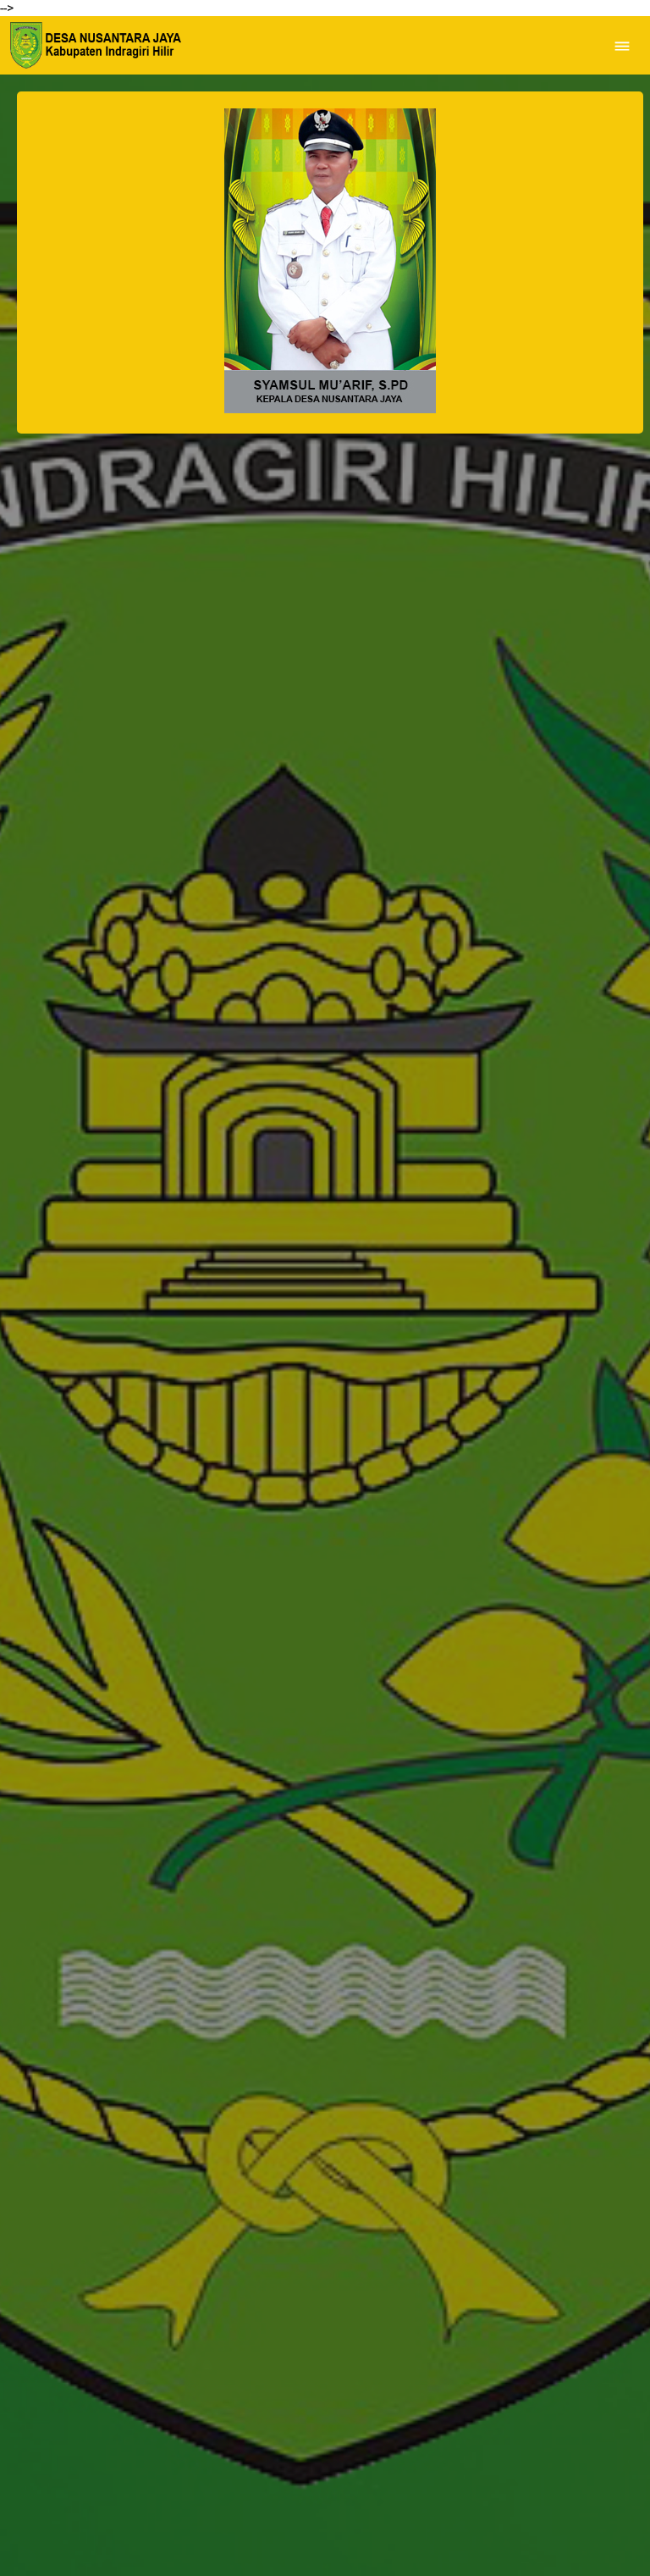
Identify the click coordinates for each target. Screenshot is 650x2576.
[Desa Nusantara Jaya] (94, 45)
